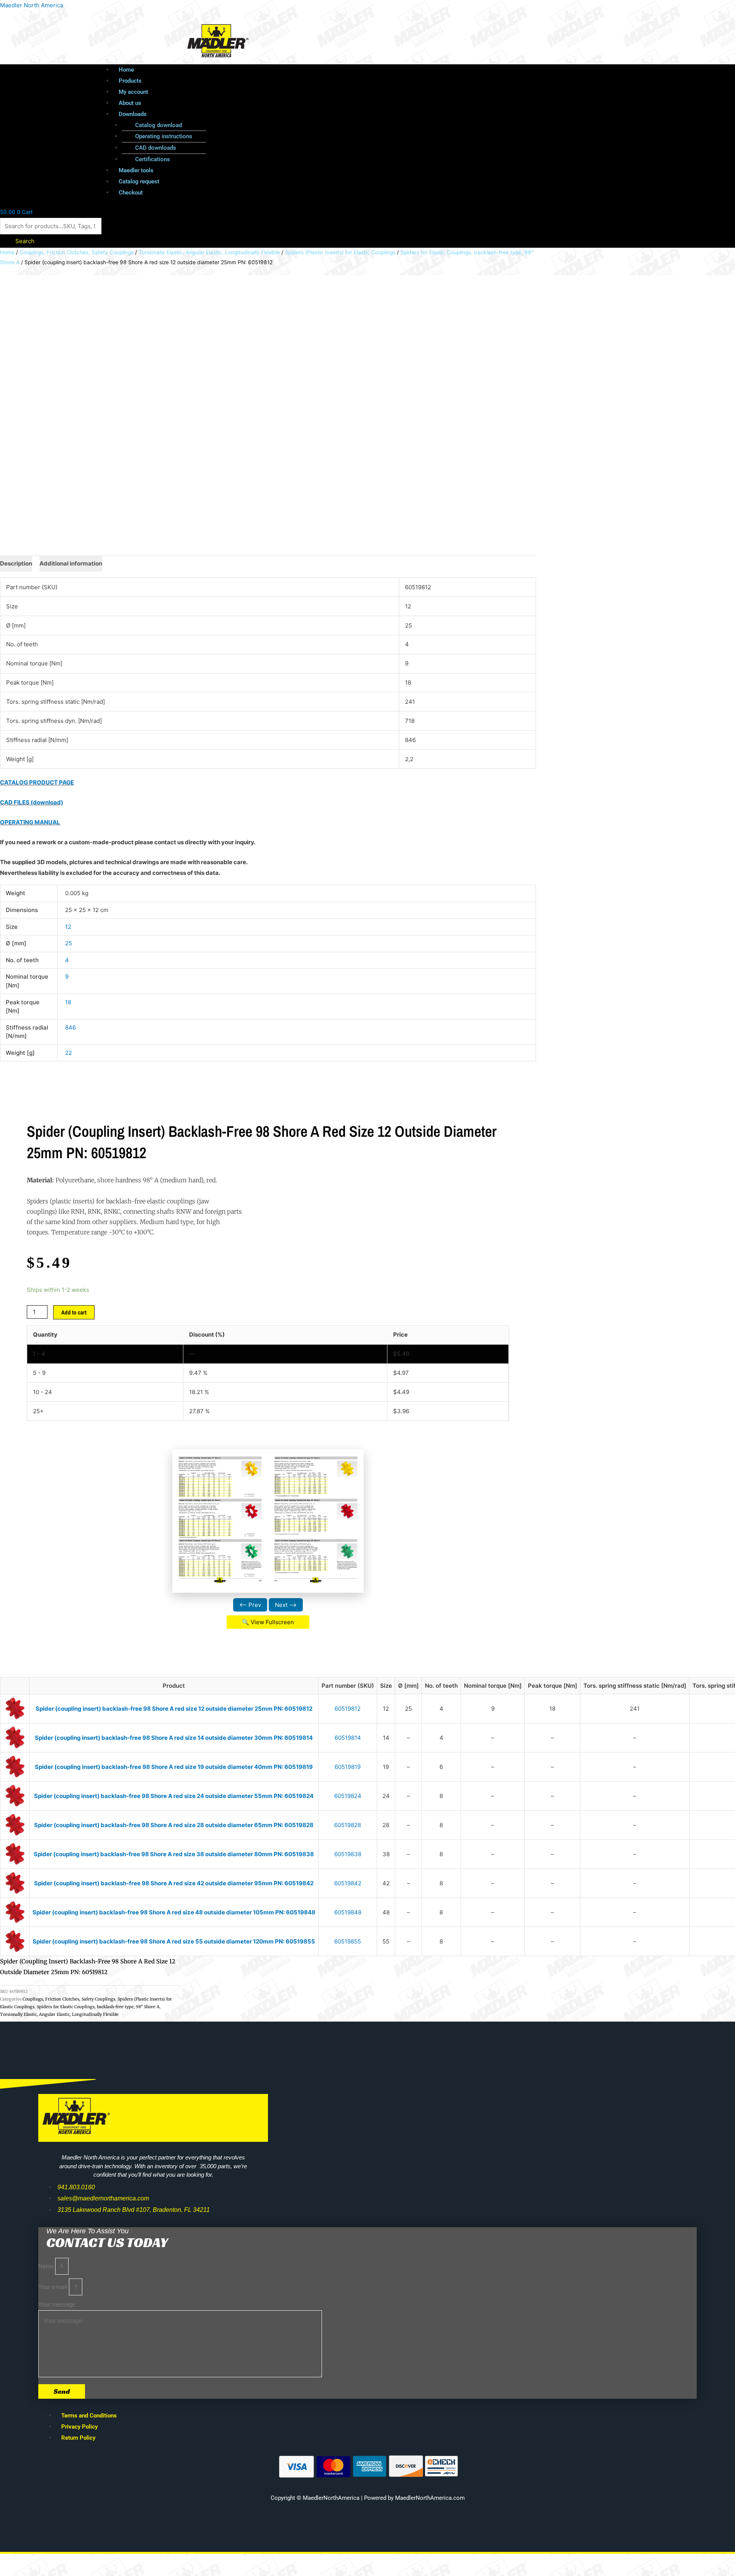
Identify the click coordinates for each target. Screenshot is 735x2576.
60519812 (348, 1709)
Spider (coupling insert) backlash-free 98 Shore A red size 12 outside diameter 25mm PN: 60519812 (174, 1709)
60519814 (348, 1738)
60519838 (348, 1854)
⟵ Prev (250, 1605)
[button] (369, 114)
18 (68, 1002)
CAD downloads (156, 148)
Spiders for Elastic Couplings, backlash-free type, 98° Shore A (98, 2007)
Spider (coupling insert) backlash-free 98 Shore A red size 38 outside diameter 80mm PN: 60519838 (174, 1854)
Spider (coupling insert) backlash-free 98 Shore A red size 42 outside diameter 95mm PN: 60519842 (174, 1883)
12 (68, 927)
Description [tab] (16, 563)
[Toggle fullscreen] (47, 2561)
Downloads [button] (133, 114)
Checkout (131, 193)
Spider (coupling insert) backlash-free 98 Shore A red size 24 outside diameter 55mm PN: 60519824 (174, 1796)
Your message (57, 2305)
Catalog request (139, 181)
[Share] (80, 2561)
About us (130, 103)
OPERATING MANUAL (30, 822)
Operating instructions (164, 136)
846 (70, 1027)
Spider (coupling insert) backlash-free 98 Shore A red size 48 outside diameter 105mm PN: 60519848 (174, 1912)
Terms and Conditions (89, 2416)
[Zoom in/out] (15, 2561)
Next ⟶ (286, 1605)
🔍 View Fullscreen (268, 1622)
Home (126, 70)
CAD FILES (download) (32, 802)
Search (25, 241)
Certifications (153, 159)
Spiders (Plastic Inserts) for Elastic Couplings (340, 252)
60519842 (348, 1883)
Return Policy (78, 2438)
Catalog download (158, 125)
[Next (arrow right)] (47, 2572)
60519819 (348, 1767)
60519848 (348, 1912)
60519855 (348, 1941)
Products (130, 81)
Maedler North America (32, 5)
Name (47, 2266)
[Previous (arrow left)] (15, 2572)
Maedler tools (136, 170)
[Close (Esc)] (112, 2561)
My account (133, 92)
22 (69, 1053)
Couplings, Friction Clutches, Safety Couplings (77, 252)
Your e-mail (54, 2287)
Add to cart (74, 1312)
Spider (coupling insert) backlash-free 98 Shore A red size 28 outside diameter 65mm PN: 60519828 (174, 1825)
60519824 (348, 1796)
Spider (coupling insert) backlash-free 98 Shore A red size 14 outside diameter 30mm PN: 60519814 (174, 1738)
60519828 (348, 1825)
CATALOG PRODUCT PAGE (37, 782)
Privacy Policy (79, 2427)
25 (69, 943)
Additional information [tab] (71, 563)
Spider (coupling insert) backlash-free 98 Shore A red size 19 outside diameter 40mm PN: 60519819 (174, 1767)
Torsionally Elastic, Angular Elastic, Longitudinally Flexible (209, 252)
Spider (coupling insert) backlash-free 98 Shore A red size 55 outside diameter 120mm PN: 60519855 (174, 1941)
